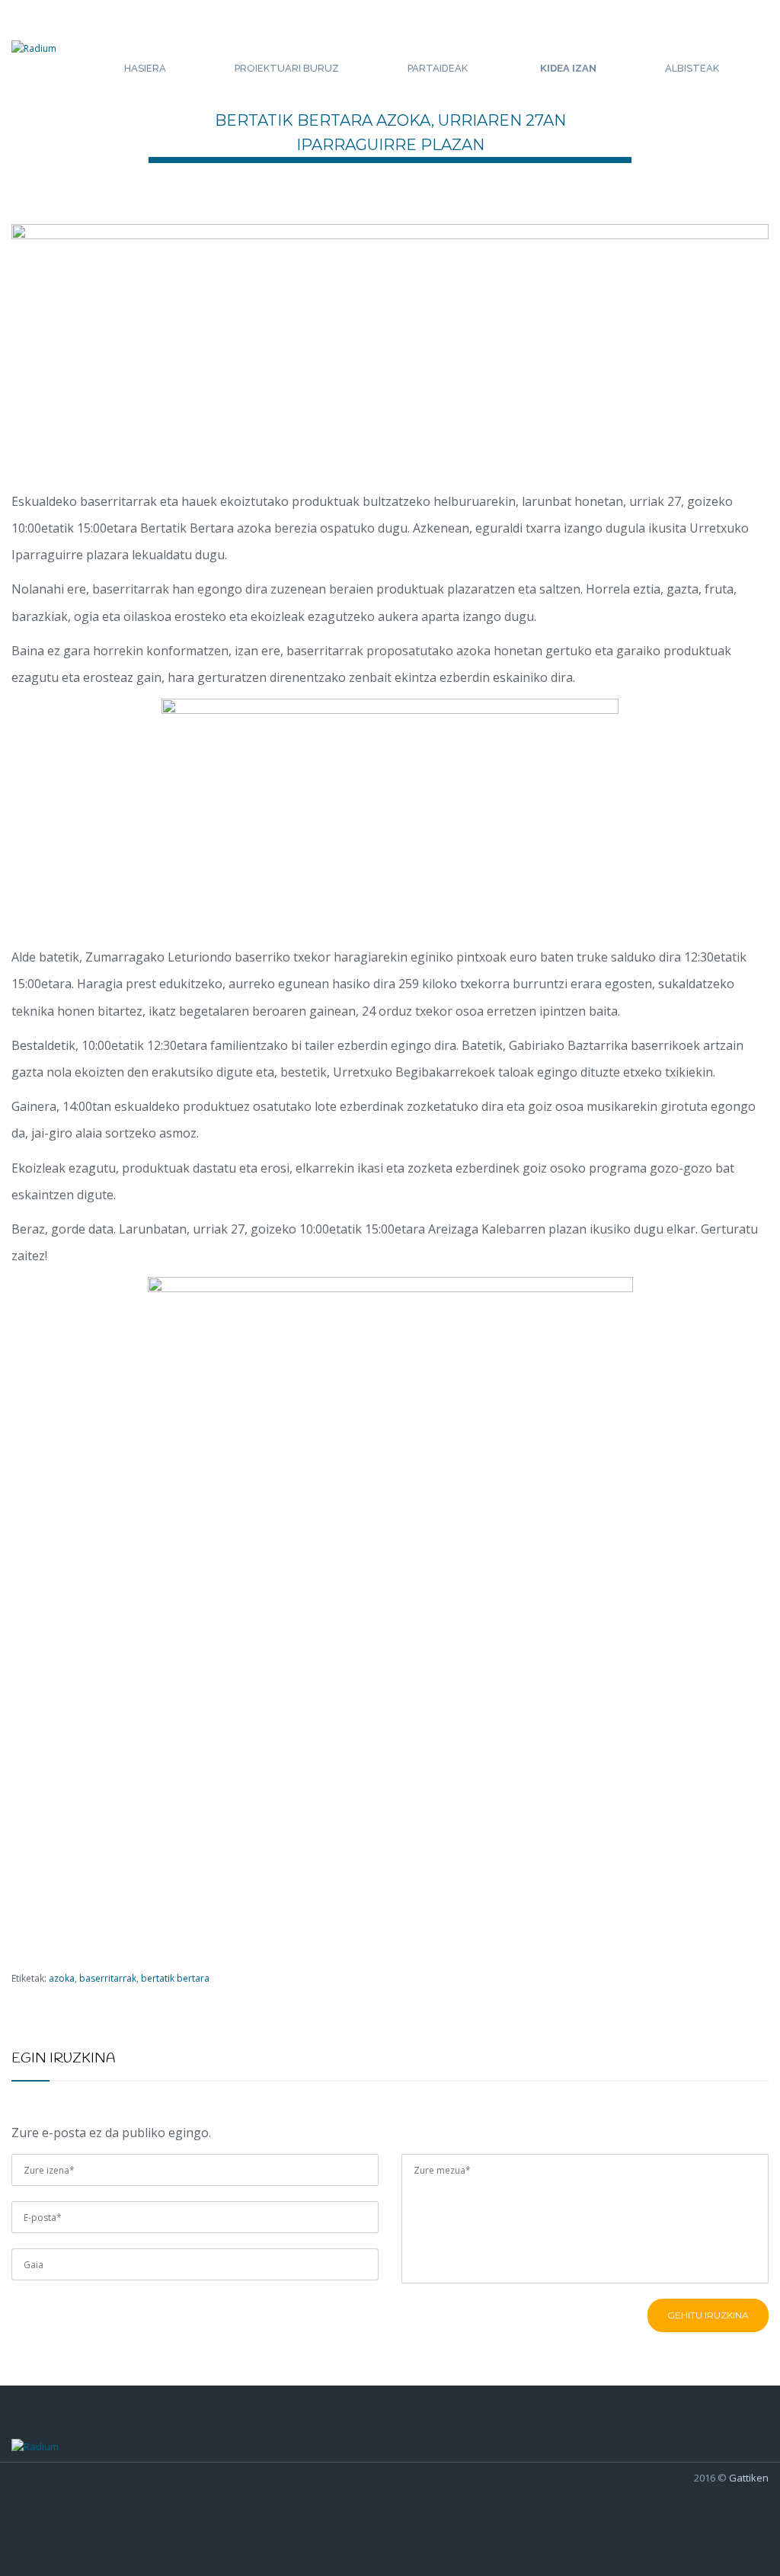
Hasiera (145, 68)
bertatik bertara (175, 1978)
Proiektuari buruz (287, 68)
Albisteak (692, 68)
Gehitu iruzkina (708, 2315)
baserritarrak (108, 1978)
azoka (62, 1978)
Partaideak (438, 68)
